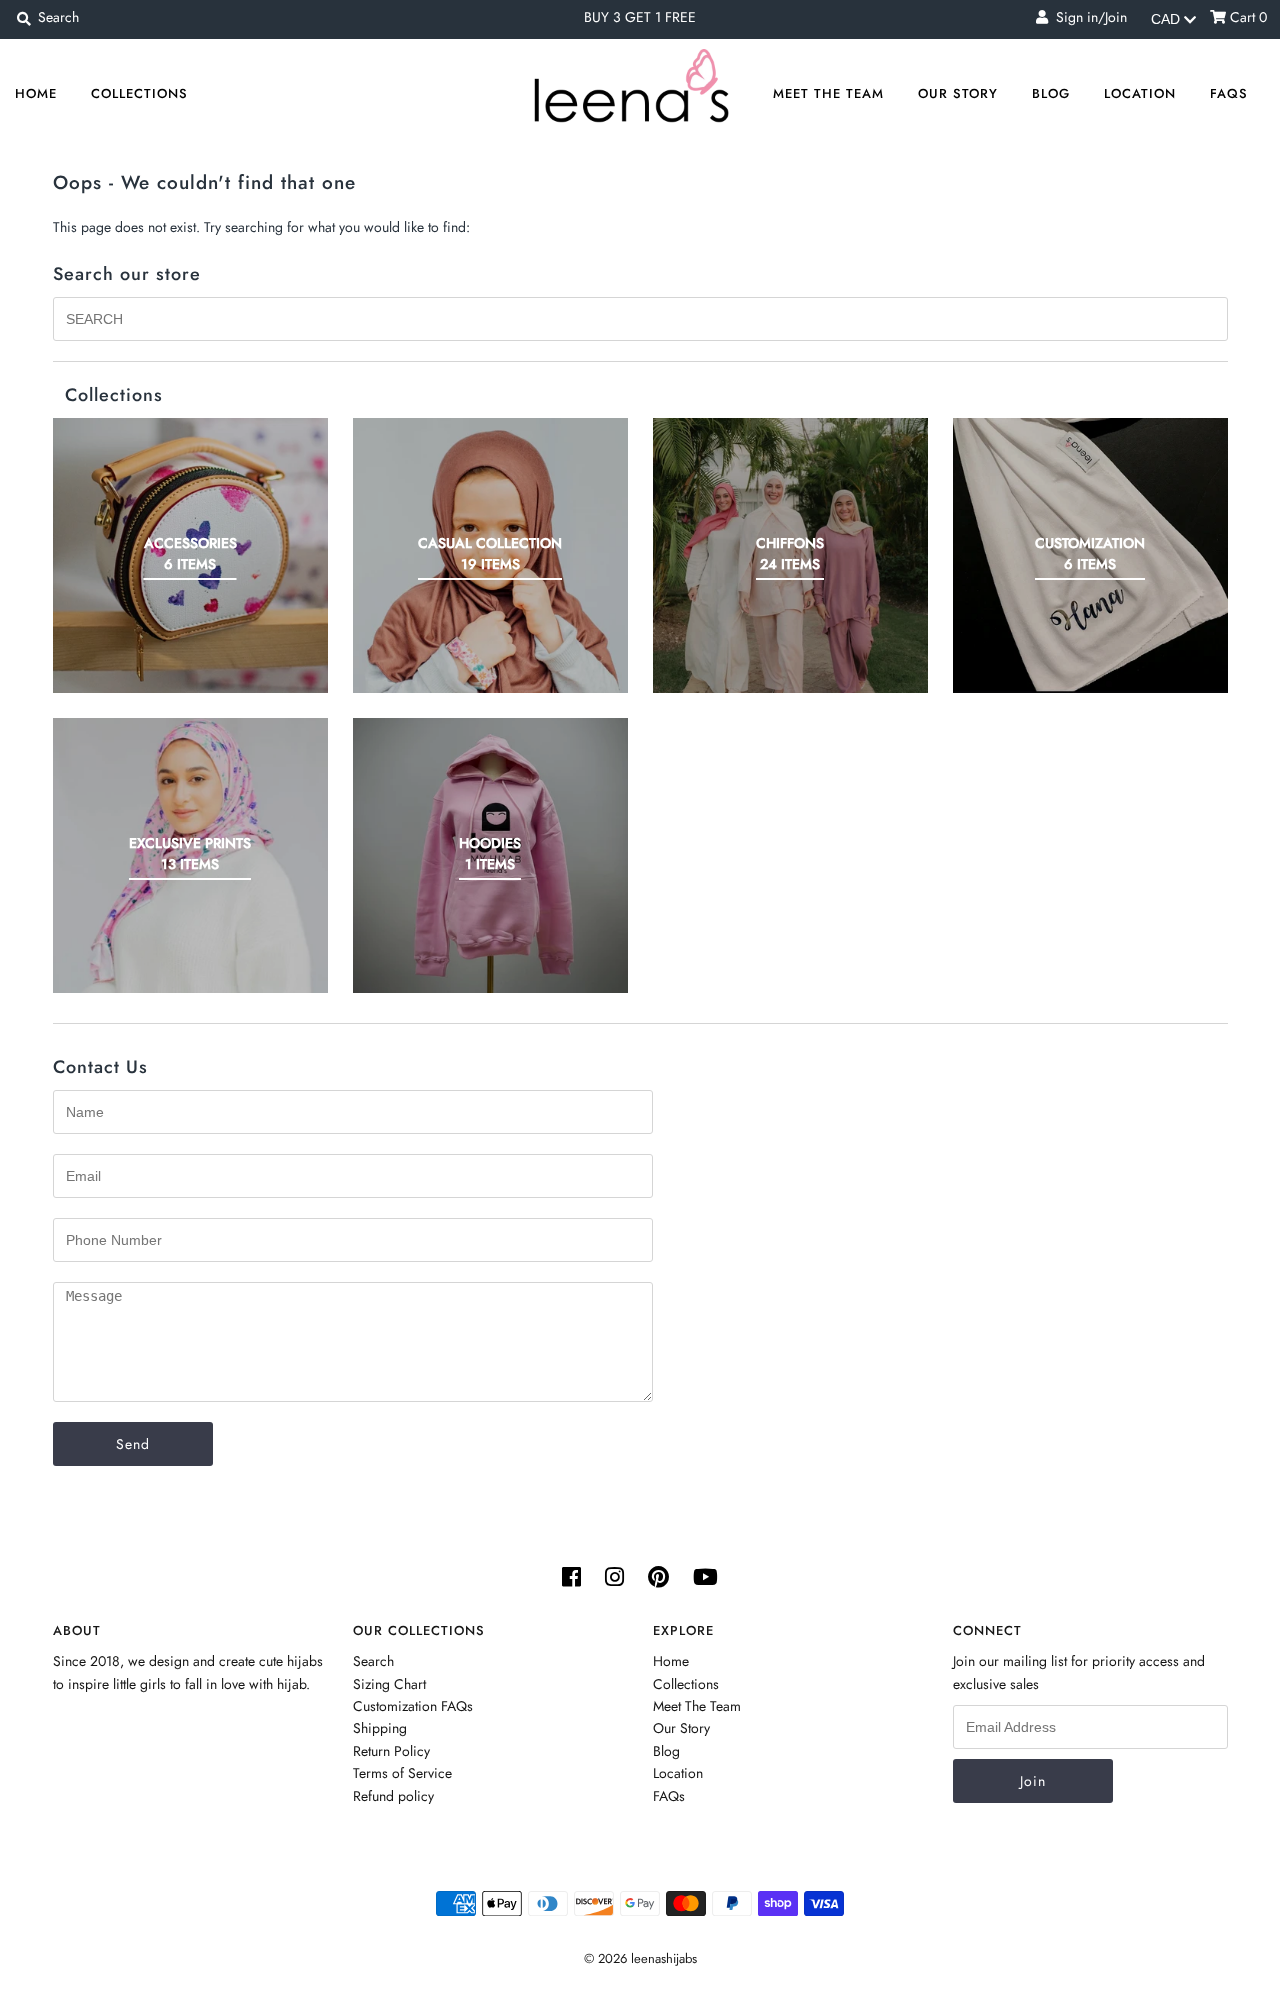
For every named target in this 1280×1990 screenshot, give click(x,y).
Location (1140, 93)
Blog (1051, 93)
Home (36, 93)
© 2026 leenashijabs (640, 1958)
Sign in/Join (1087, 17)
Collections (139, 93)
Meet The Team (828, 93)
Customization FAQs (413, 1706)
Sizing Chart (389, 1684)
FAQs (1229, 93)
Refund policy (393, 1796)
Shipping (380, 1728)
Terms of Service (402, 1773)
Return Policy (391, 1751)
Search (373, 1661)
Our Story (958, 93)
